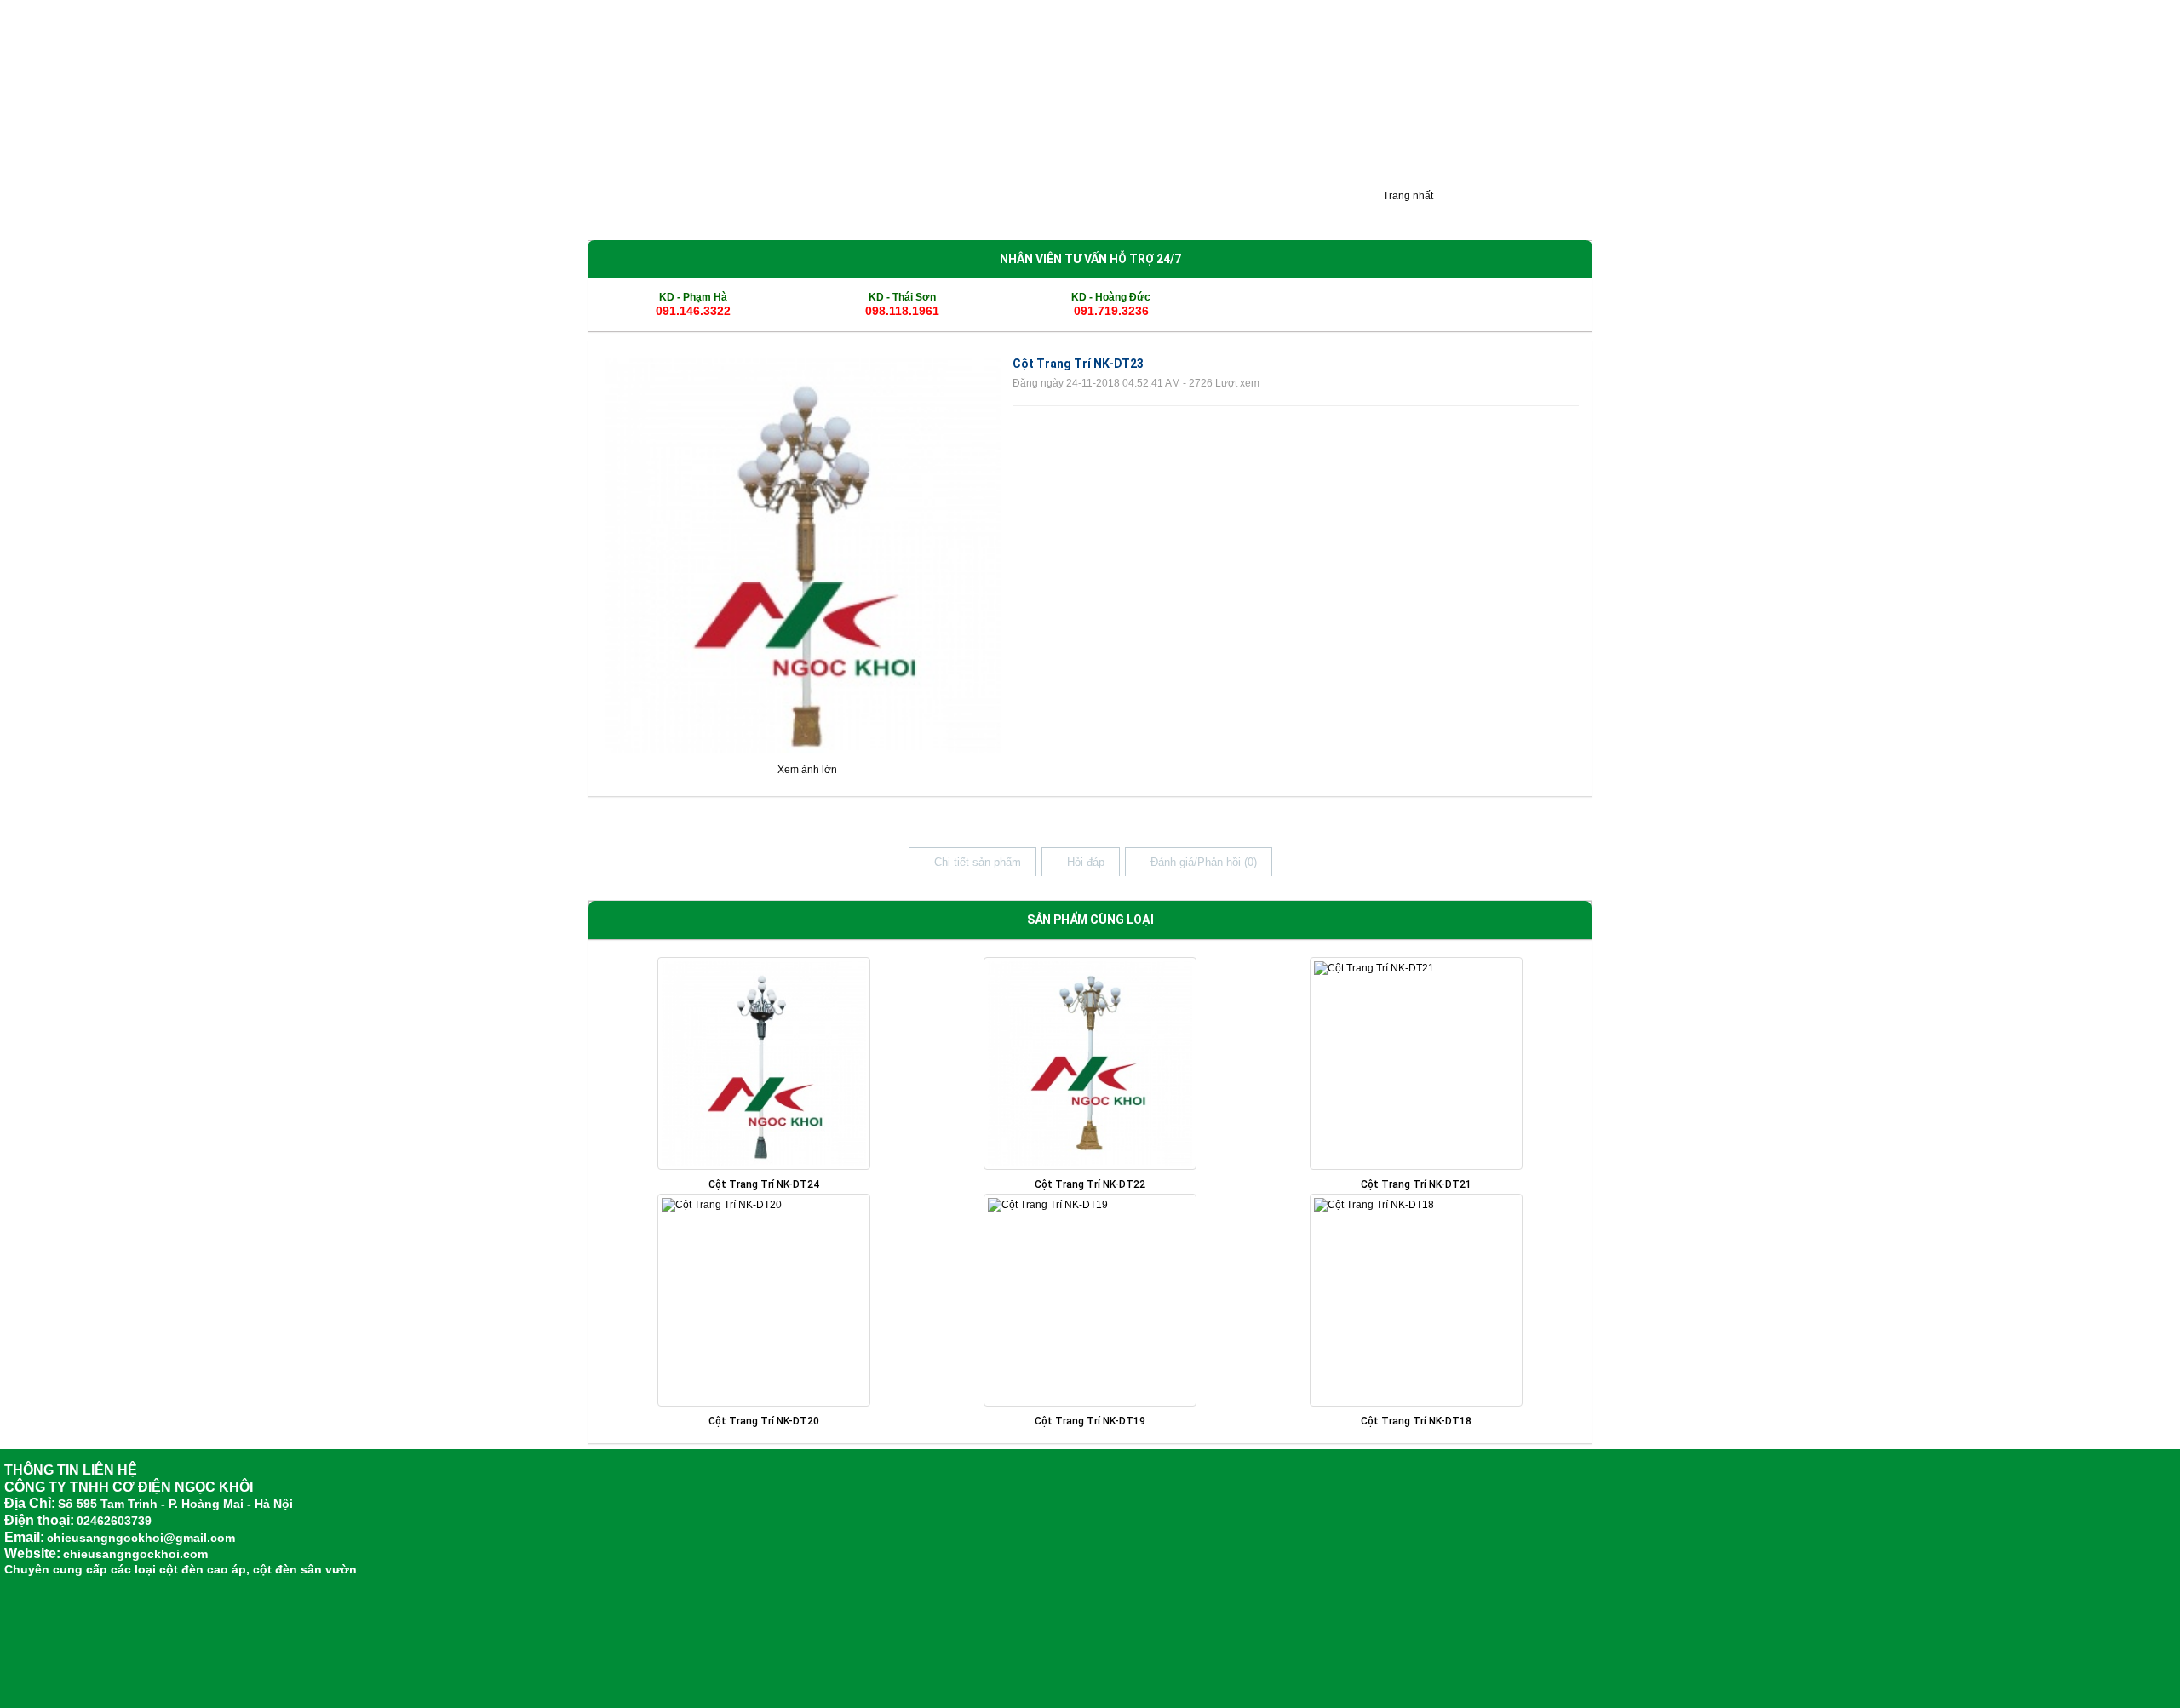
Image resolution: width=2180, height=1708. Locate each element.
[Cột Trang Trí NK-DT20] (764, 1300)
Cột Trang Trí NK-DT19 (1090, 1421)
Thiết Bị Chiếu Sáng (1043, 211)
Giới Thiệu (624, 211)
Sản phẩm (704, 211)
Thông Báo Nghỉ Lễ (1237, 211)
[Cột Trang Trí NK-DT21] (1416, 1063)
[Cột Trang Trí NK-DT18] (1416, 1300)
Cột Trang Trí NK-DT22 (1090, 1184)
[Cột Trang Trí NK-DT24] (764, 1063)
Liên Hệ (1334, 211)
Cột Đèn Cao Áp (799, 211)
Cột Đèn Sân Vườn (916, 211)
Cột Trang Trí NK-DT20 (764, 1421)
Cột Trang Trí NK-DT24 (764, 1184)
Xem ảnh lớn (807, 770)
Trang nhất (1407, 196)
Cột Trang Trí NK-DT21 (1416, 1184)
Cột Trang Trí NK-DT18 (1416, 1421)
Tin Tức (1141, 211)
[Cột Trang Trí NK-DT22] (1090, 1063)
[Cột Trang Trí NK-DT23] (803, 554)
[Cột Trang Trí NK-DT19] (1090, 1300)
